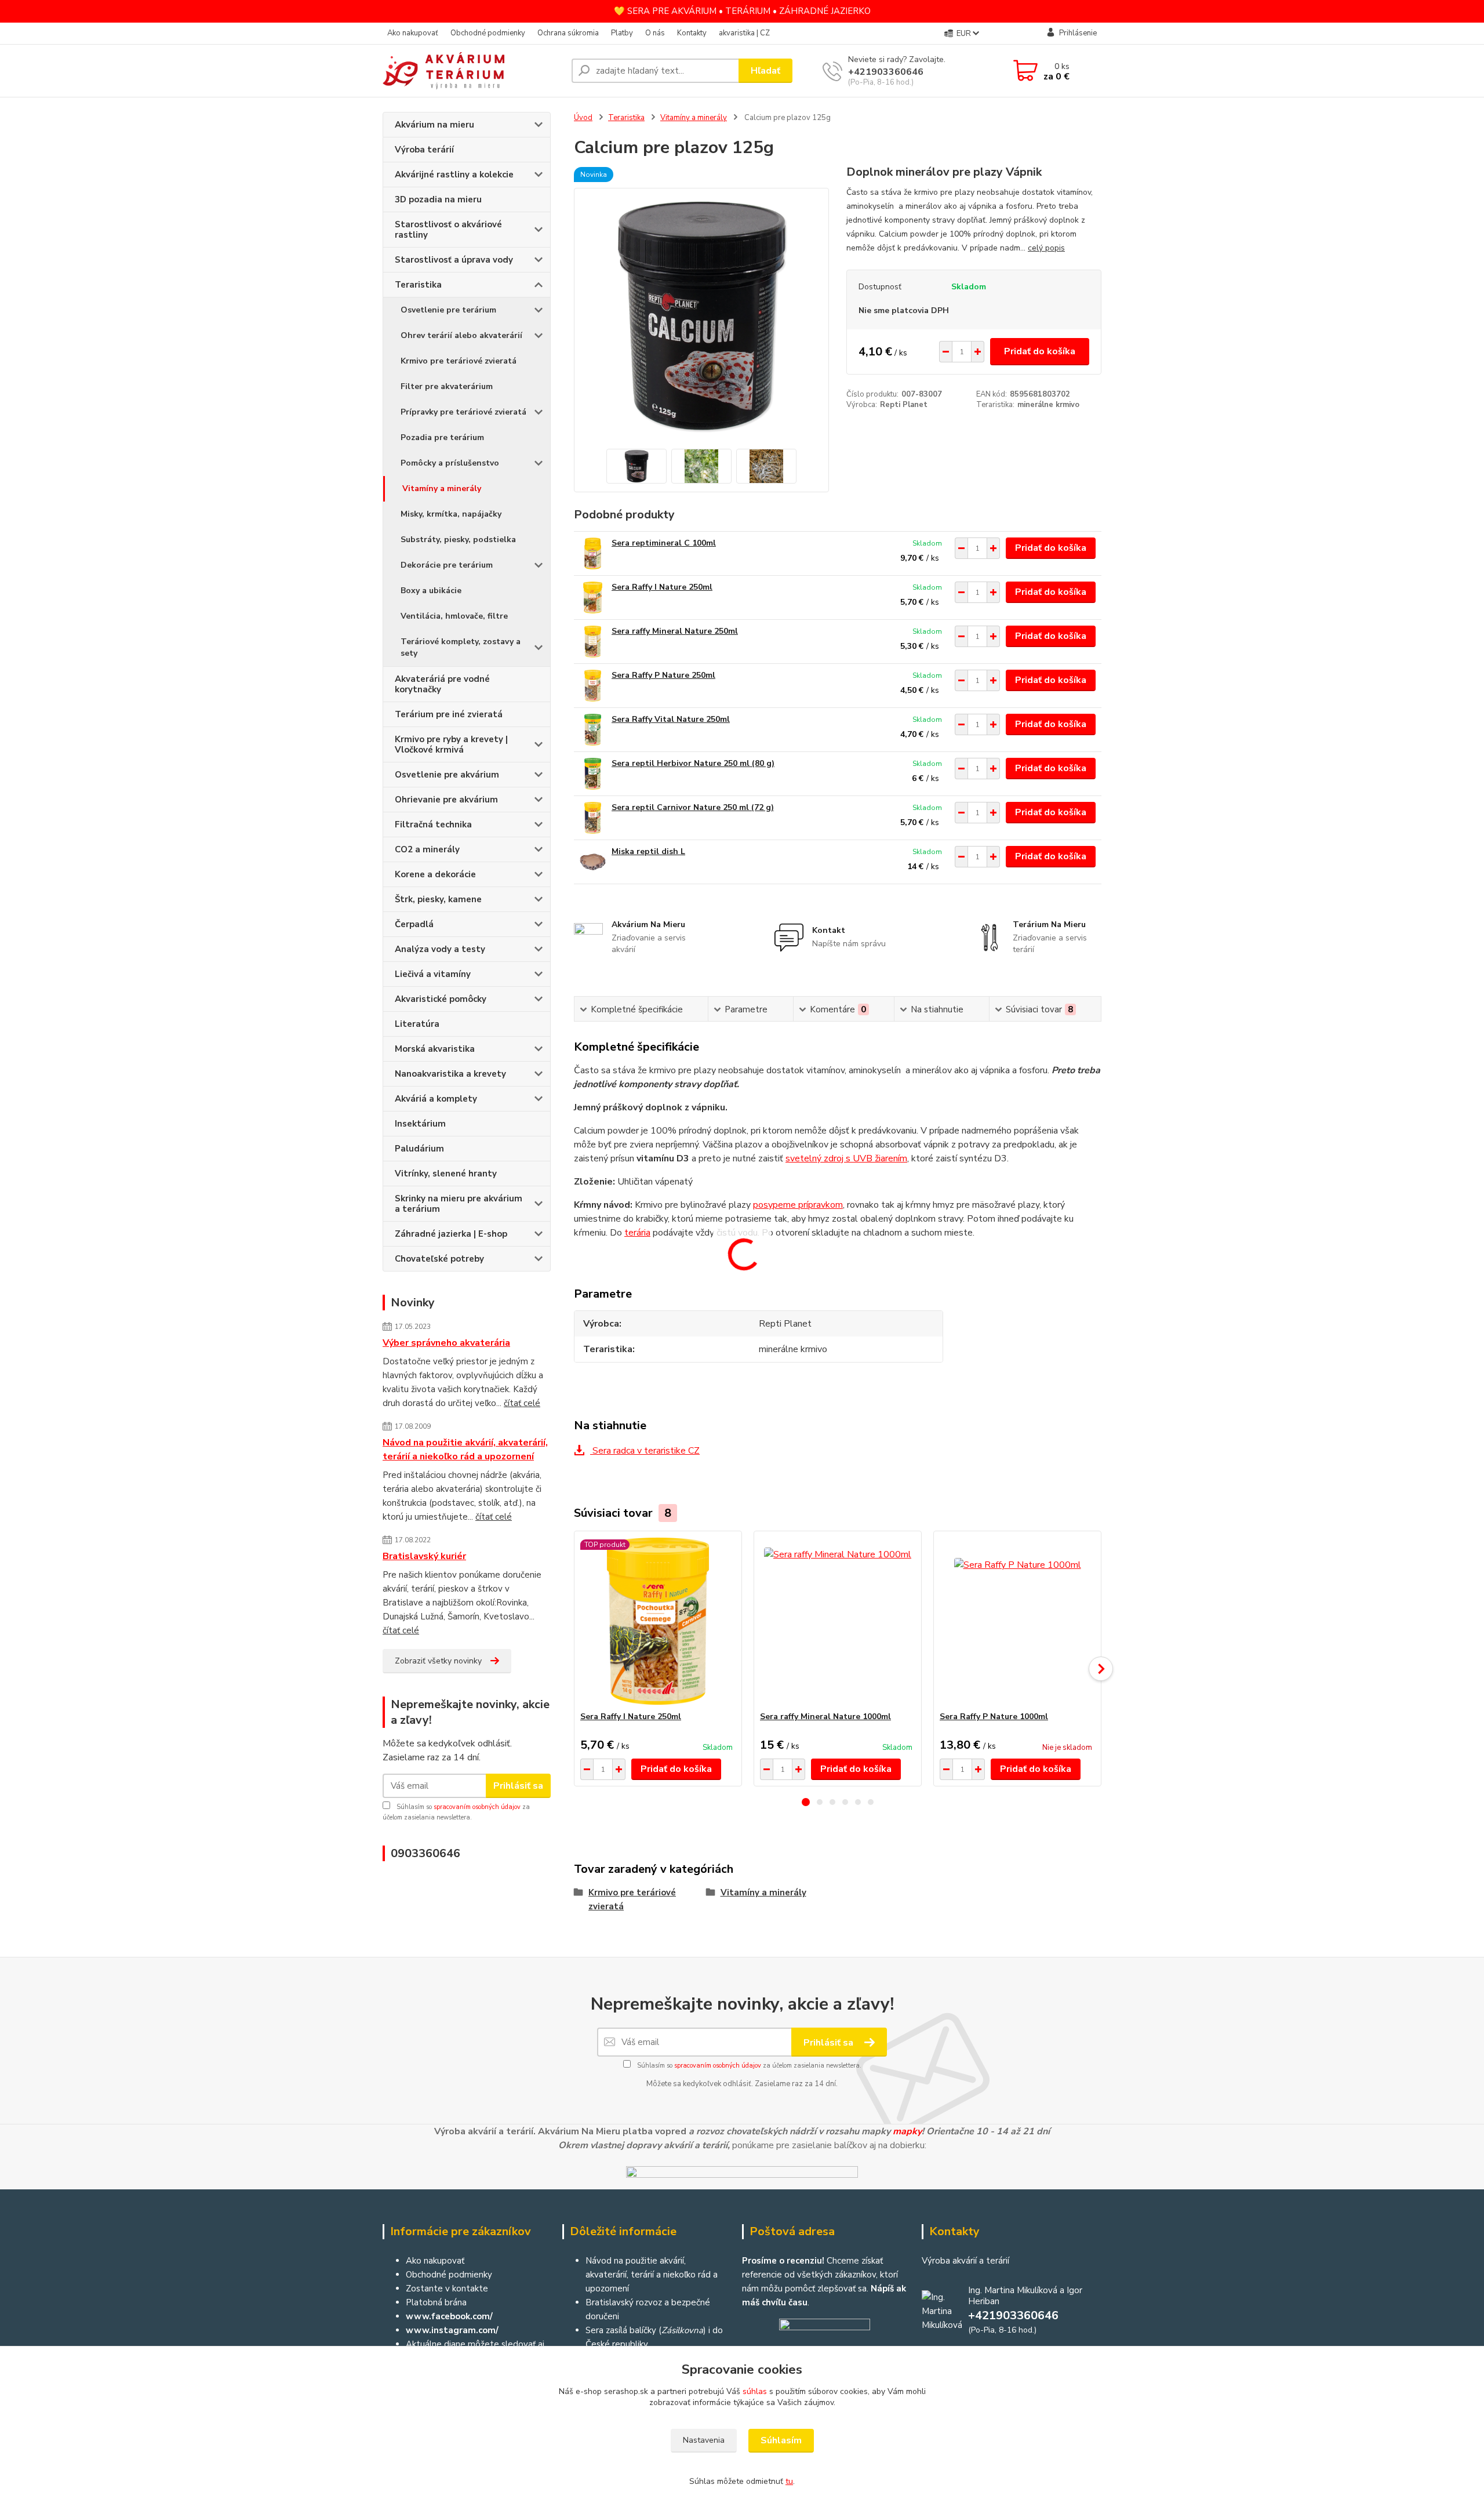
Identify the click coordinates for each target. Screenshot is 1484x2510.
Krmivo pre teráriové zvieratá (459, 361)
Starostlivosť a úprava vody (454, 260)
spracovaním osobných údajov (477, 1807)
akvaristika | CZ (744, 33)
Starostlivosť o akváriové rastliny (448, 230)
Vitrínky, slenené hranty (446, 1174)
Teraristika (418, 285)
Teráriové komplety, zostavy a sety (461, 647)
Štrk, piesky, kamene (438, 899)
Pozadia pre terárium (442, 437)
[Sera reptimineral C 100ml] (593, 553)
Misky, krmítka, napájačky (451, 514)
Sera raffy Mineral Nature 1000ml (825, 1717)
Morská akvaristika (435, 1049)
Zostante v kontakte (447, 2289)
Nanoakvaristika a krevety (450, 1074)
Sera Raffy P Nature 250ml (663, 675)
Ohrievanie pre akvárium (446, 800)
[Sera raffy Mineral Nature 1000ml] (838, 1621)
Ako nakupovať (413, 33)
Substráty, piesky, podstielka (458, 540)
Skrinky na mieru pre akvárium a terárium (459, 1204)
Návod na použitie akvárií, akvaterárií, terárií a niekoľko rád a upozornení (465, 1450)
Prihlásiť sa (518, 1786)
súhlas (755, 2391)
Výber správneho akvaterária (446, 1343)
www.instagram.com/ (452, 2330)
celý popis (1046, 248)
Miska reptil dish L (648, 851)
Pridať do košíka (1040, 351)
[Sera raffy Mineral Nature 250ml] (593, 642)
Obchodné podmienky (488, 33)
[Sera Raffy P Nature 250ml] (593, 686)
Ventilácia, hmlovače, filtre (454, 616)
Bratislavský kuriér (424, 1556)
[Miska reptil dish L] (593, 862)
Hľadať (765, 71)
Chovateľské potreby (439, 1259)
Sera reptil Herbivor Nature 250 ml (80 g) (693, 763)
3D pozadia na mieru (438, 199)
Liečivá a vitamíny (433, 974)
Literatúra (417, 1024)
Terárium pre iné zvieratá (449, 714)
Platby (622, 33)
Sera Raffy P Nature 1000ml (994, 1717)
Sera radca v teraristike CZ (645, 1451)
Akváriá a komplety (436, 1099)
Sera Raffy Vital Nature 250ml (671, 719)
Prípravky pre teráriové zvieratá (463, 412)
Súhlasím (781, 2440)
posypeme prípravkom (798, 1205)
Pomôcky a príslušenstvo (450, 463)
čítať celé (522, 1403)
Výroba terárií (424, 150)
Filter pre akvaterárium (447, 386)
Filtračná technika (433, 824)
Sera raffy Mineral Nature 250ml (675, 631)
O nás (655, 33)
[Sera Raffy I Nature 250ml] (593, 597)
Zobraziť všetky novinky (438, 1661)
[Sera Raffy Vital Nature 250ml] (593, 730)
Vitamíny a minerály (442, 488)
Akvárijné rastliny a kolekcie (454, 175)
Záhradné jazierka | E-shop (451, 1234)
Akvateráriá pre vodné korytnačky (442, 684)
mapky (907, 2131)
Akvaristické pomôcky (441, 999)
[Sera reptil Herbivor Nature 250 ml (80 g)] (593, 774)
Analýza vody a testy (440, 949)
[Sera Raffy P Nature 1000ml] (1017, 1621)
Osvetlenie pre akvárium (447, 775)
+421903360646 (886, 72)
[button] (806, 1802)
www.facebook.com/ (449, 2316)
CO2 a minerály (427, 849)
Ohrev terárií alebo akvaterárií (461, 335)
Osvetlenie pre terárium (448, 310)
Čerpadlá (414, 924)
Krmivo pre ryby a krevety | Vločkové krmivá (451, 744)
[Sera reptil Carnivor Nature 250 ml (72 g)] (593, 818)
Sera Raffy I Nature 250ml (662, 587)
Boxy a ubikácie (431, 591)
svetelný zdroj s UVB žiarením (846, 1158)
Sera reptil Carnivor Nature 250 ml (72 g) (693, 807)
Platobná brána (436, 2302)
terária (637, 1233)
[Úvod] (472, 71)
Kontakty (692, 33)
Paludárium (419, 1149)
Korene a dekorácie (435, 874)
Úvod (583, 118)
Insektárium (420, 1124)
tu (789, 2481)
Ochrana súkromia (568, 33)
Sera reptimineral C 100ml (664, 543)
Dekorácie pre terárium (447, 565)
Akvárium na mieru (434, 125)
